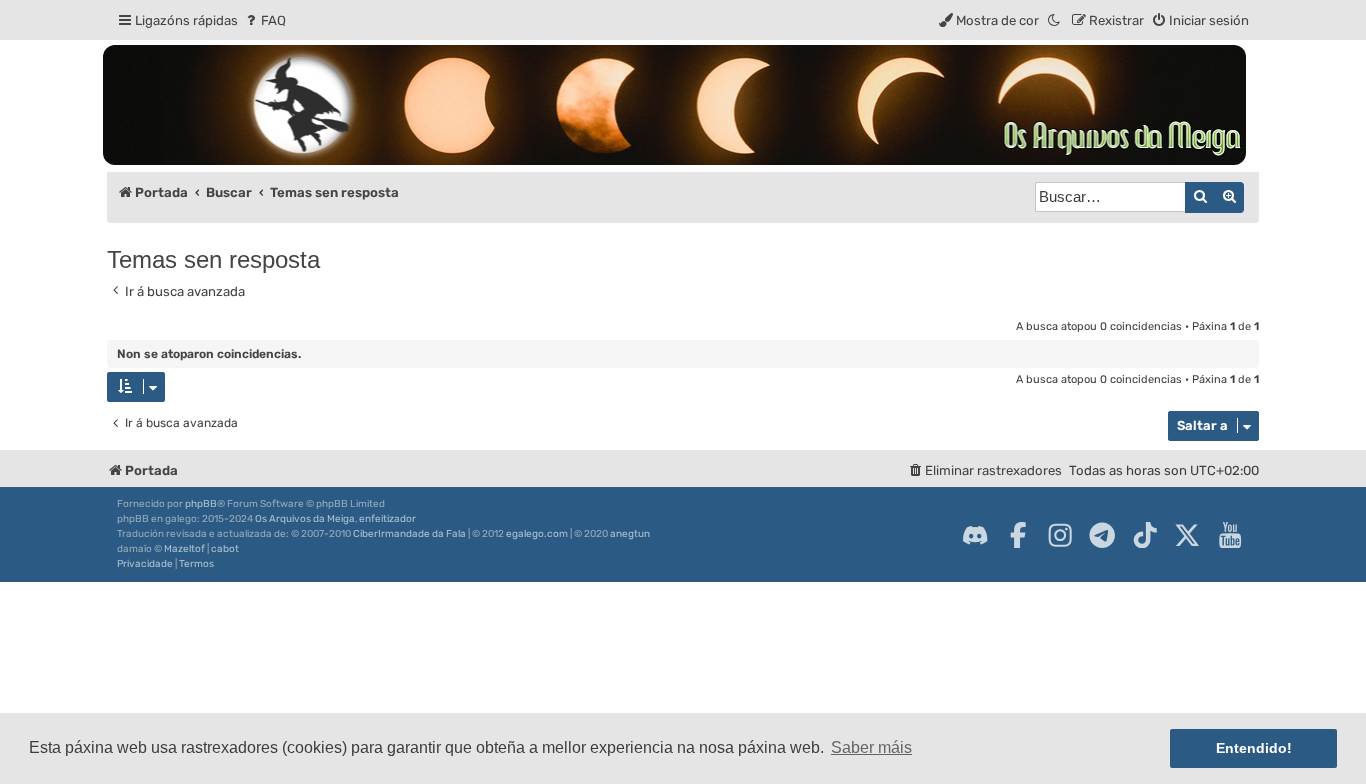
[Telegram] (1102, 535)
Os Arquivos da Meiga (305, 519)
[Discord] (975, 535)
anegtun (630, 534)
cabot (225, 549)
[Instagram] (1060, 535)
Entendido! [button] (1254, 748)
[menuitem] (264, 20)
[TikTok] (1145, 535)
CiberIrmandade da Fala (409, 534)
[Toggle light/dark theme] (1055, 20)
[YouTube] (1230, 535)
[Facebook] (1018, 535)
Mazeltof (184, 549)
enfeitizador (387, 519)
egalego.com (537, 534)
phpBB (201, 504)
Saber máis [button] (871, 747)
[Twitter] (1187, 535)
